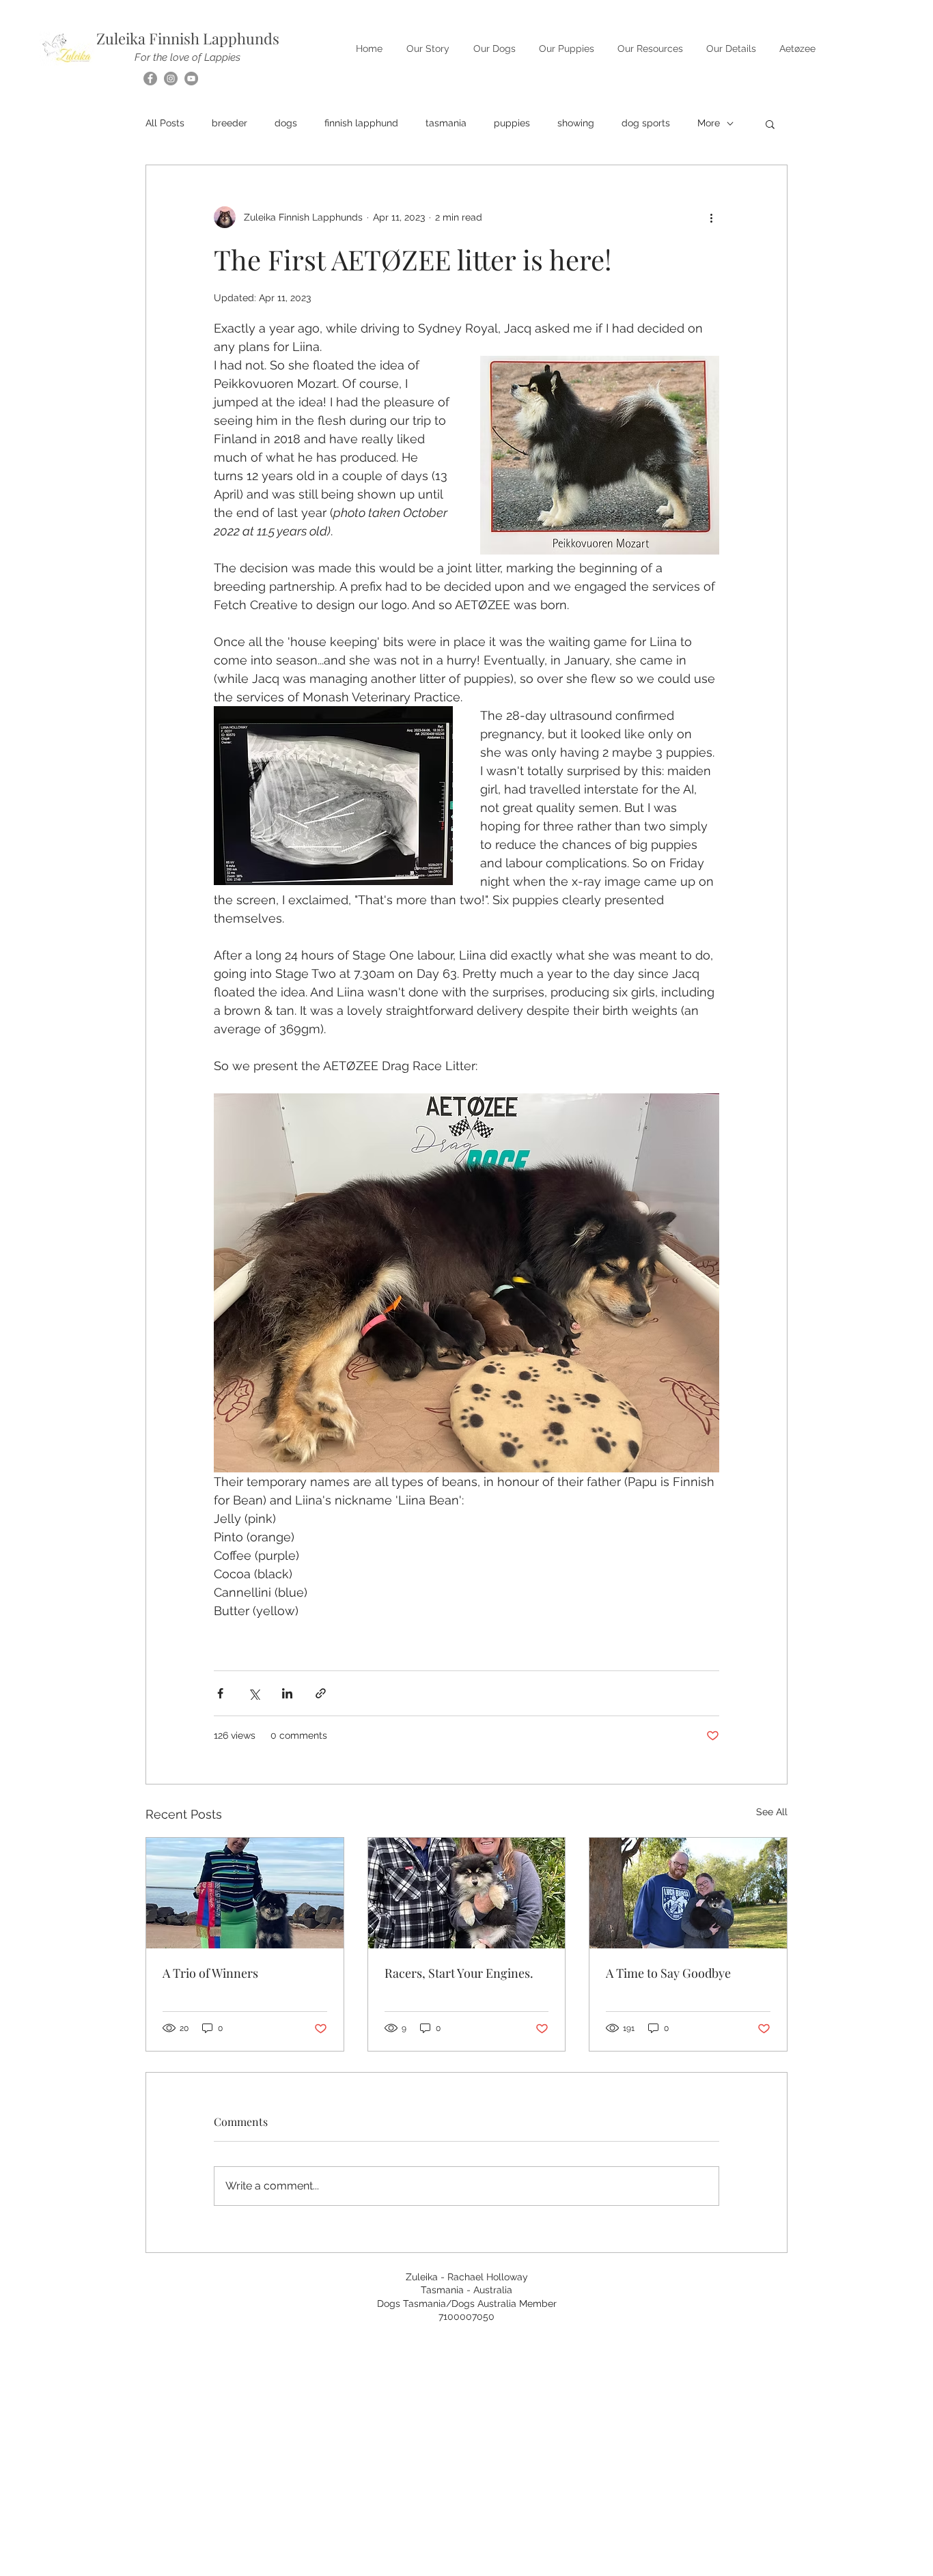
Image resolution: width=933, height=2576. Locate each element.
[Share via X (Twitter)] (254, 1693)
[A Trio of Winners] (245, 1893)
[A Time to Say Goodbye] (688, 1893)
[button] (770, 124)
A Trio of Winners (210, 1973)
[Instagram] (171, 79)
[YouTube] (191, 79)
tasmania (446, 123)
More (709, 123)
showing (576, 123)
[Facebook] (150, 79)
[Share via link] (321, 1693)
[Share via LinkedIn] (287, 1693)
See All (772, 1812)
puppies (512, 123)
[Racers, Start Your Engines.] (467, 1893)
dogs (286, 123)
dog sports (646, 123)
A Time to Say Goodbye (668, 1973)
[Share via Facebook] (220, 1693)
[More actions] (711, 217)
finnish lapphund (361, 123)
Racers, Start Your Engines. (459, 1973)
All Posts (165, 123)
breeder (229, 123)
